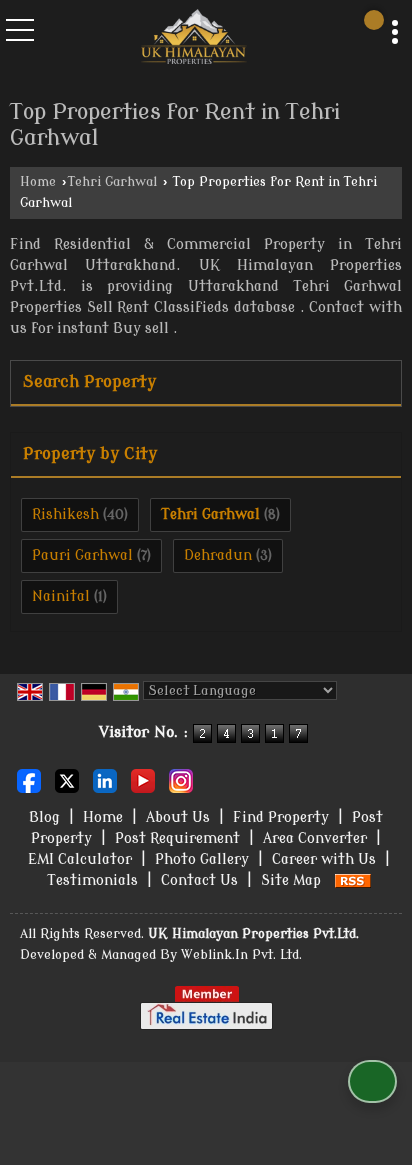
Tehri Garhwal (112, 182)
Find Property (281, 817)
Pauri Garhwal (82, 555)
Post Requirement (177, 838)
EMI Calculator (80, 859)
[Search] (374, 20)
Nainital (61, 596)
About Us (178, 817)
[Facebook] (29, 779)
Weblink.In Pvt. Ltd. (241, 955)
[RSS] (353, 880)
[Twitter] (67, 779)
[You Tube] (143, 779)
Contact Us (199, 880)
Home (38, 182)
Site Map (291, 880)
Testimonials (92, 880)
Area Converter (315, 838)
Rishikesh (65, 514)
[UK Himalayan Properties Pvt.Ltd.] (194, 38)
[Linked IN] (105, 779)
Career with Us (324, 859)
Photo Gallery (202, 859)
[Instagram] (181, 779)
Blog (44, 817)
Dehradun (218, 555)
